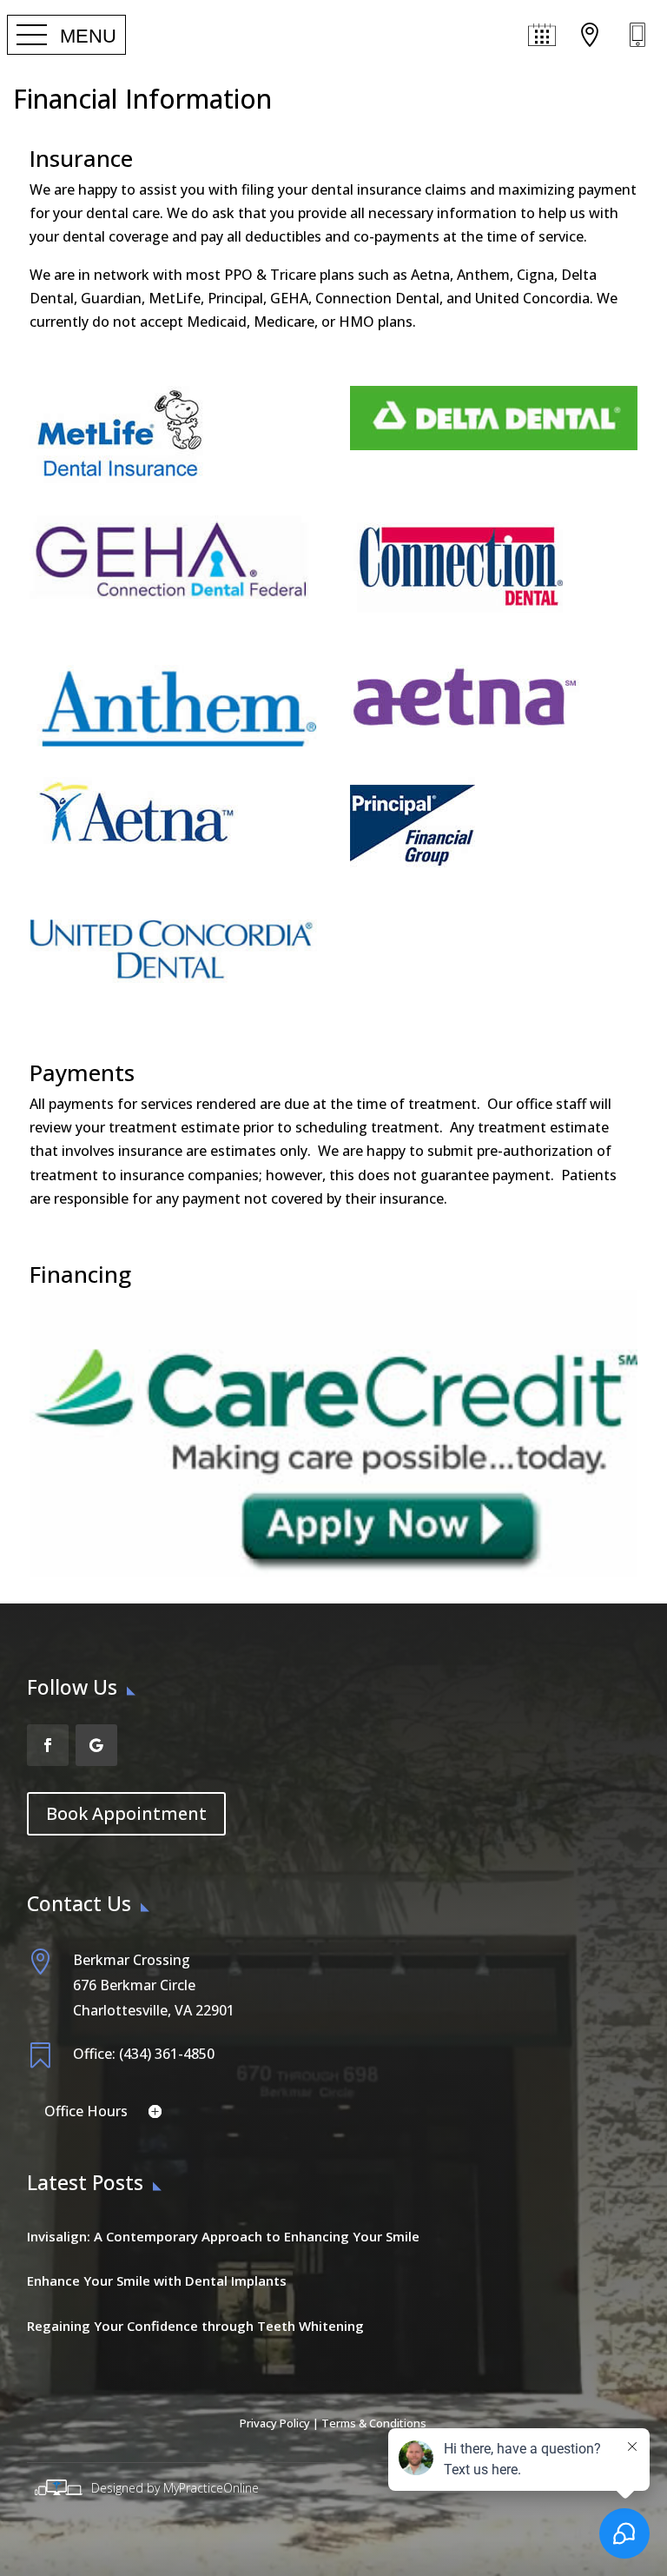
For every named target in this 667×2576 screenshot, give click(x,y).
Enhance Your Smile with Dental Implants (157, 2281)
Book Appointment (126, 1813)
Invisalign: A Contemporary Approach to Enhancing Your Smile (223, 2236)
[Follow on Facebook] (48, 1745)
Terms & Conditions (374, 2423)
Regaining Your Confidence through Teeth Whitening (195, 2326)
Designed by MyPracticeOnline (175, 2488)
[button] (66, 36)
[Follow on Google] (96, 1745)
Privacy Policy (275, 2423)
